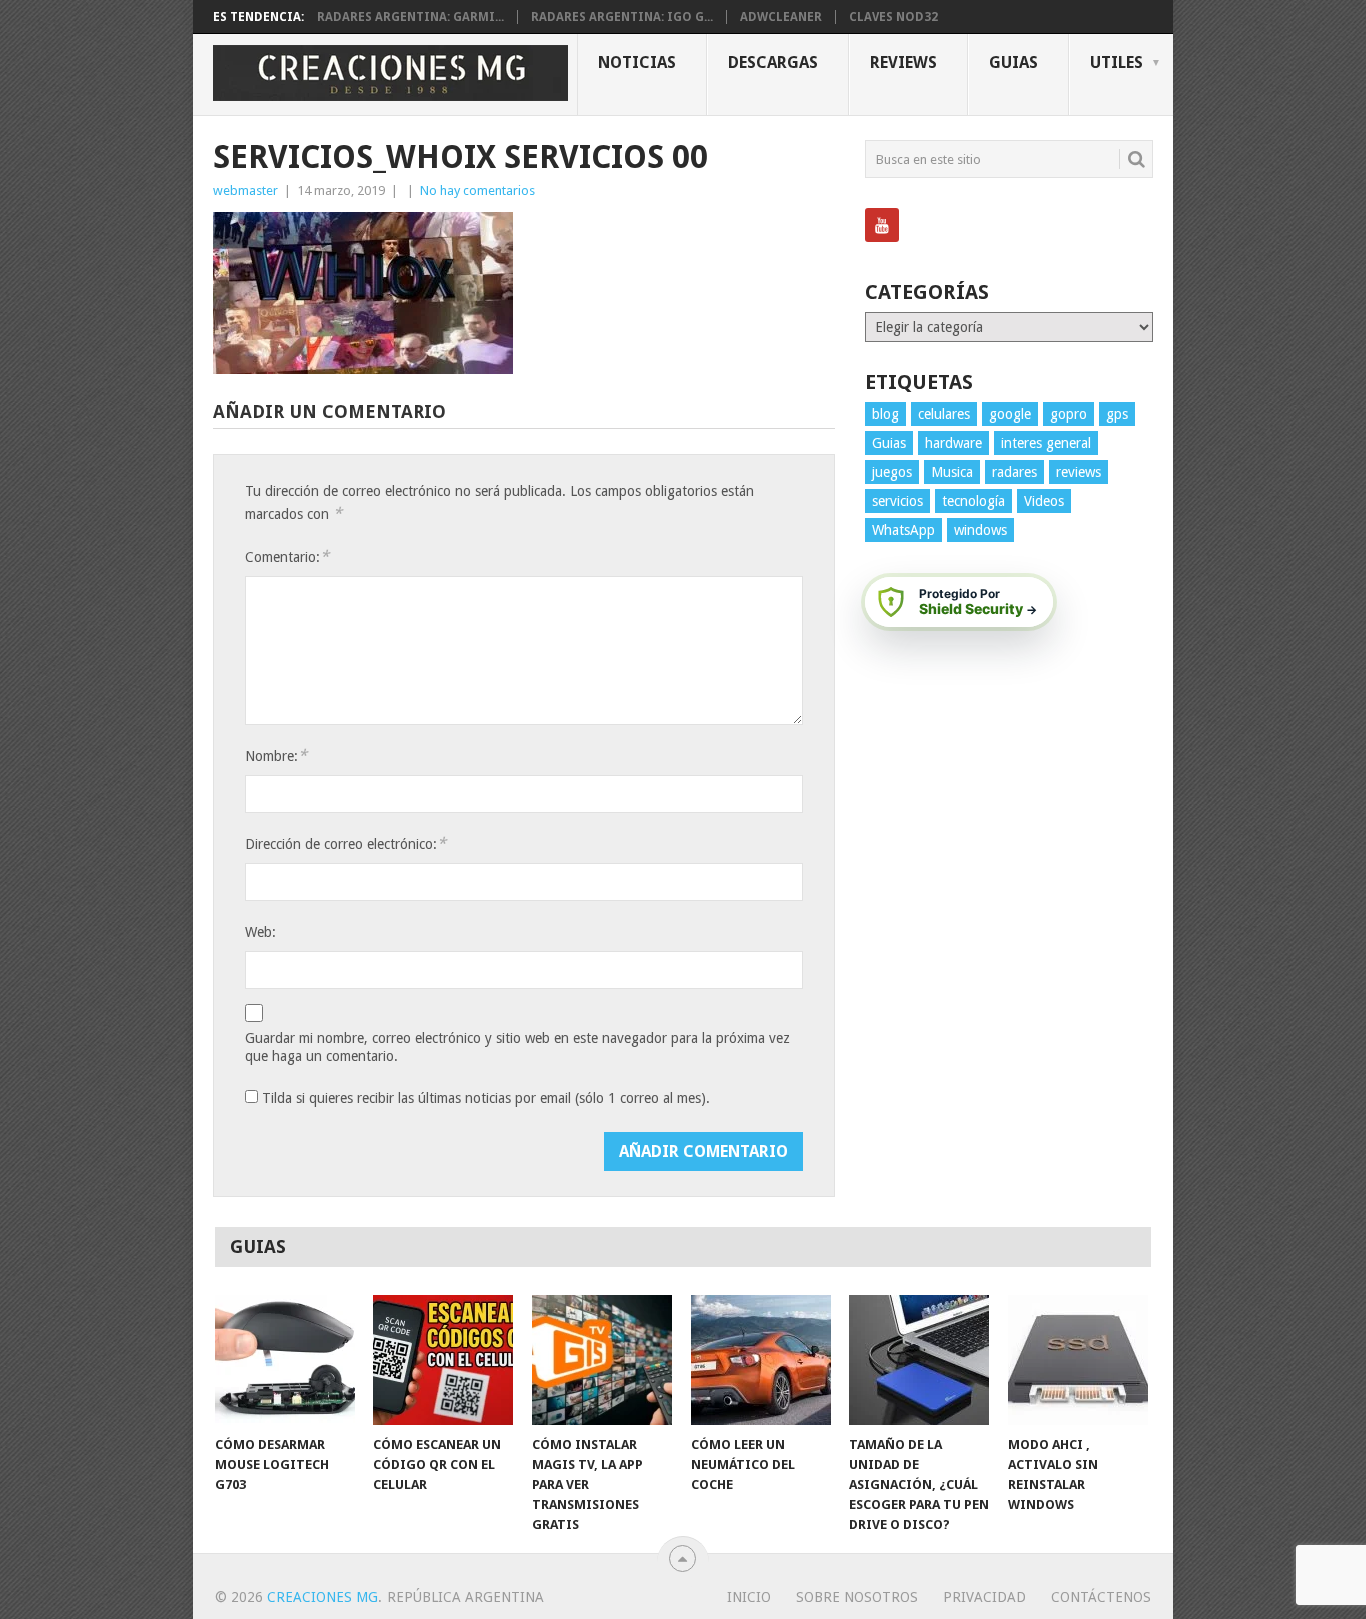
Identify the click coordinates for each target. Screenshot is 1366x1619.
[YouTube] (882, 225)
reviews (1078, 472)
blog (885, 414)
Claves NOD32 (893, 17)
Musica (952, 472)
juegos (892, 472)
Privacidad (984, 1597)
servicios (897, 501)
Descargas (773, 62)
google (1010, 414)
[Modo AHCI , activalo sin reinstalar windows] (1078, 1360)
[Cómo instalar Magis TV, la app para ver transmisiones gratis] (602, 1360)
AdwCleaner (781, 17)
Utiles (1116, 62)
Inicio (749, 1597)
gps (1117, 414)
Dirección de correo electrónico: (345, 843)
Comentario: (287, 556)
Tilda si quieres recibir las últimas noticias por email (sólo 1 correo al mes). (484, 1098)
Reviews (903, 62)
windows (980, 530)
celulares (944, 414)
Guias (1013, 62)
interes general (1046, 443)
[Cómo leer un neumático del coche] (761, 1360)
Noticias (637, 62)
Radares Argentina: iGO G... (622, 17)
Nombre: (276, 755)
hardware (953, 443)
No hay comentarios (477, 190)
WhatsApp (903, 530)
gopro (1068, 414)
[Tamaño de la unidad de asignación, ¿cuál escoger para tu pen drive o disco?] (919, 1360)
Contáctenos (1101, 1597)
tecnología (973, 501)
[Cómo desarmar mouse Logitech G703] (285, 1360)
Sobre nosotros (857, 1597)
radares (1014, 472)
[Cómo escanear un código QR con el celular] (443, 1360)
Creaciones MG (322, 1597)
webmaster (245, 190)
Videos (1044, 501)
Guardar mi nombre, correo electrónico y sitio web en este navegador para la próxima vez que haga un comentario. (517, 1047)
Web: (260, 932)
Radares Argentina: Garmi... (410, 17)
